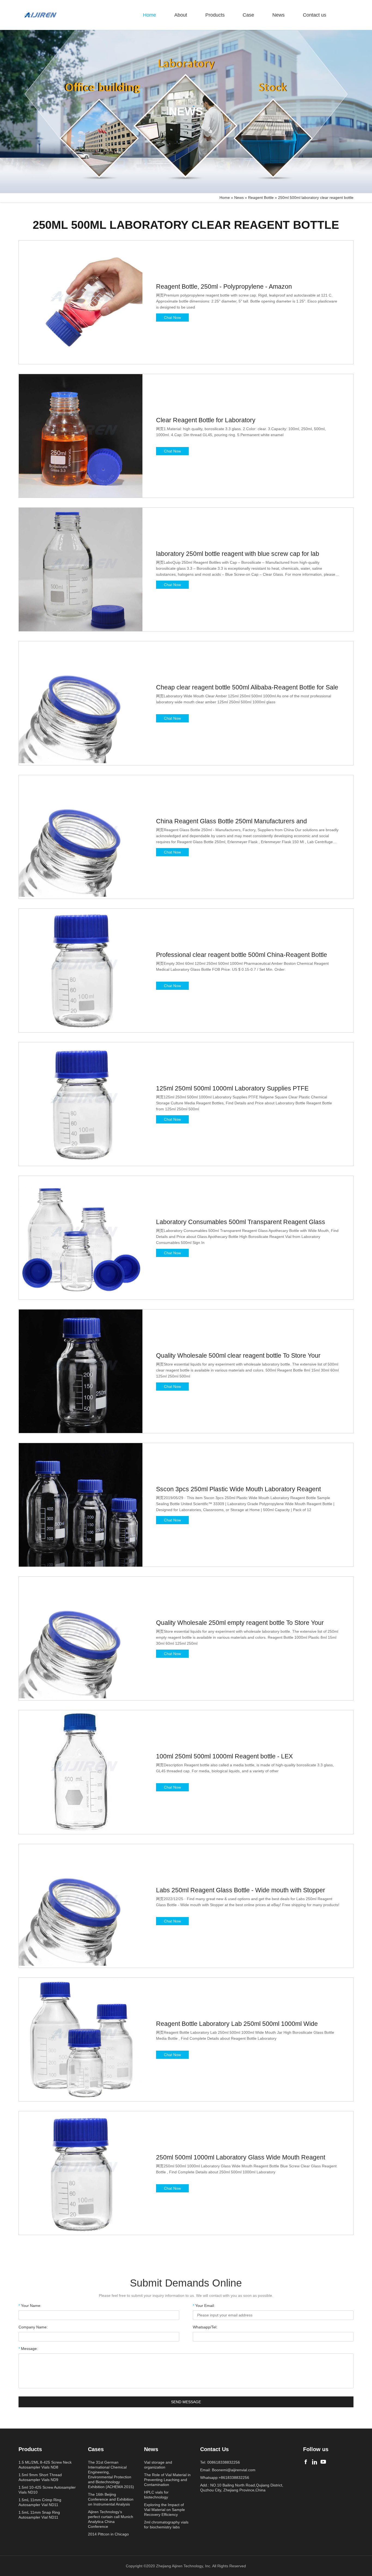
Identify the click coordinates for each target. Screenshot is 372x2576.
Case (248, 15)
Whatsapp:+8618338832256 (225, 2478)
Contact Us (214, 2449)
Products (215, 15)
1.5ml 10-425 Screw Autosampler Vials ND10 (47, 2490)
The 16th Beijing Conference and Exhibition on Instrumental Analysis (111, 2499)
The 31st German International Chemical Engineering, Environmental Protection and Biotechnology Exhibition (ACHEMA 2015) (111, 2475)
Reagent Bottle (261, 198)
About (181, 15)
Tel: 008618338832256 (220, 2462)
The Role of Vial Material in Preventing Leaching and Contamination (167, 2480)
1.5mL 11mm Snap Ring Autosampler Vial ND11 (39, 2515)
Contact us (315, 15)
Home (150, 15)
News (278, 15)
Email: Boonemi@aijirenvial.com (228, 2470)
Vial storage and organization (158, 2465)
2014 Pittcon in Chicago (108, 2534)
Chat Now (172, 318)
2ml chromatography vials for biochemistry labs (166, 2525)
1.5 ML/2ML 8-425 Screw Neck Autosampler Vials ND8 (45, 2465)
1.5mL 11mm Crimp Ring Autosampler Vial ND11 (40, 2502)
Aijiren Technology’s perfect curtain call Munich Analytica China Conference (111, 2519)
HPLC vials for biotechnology (156, 2495)
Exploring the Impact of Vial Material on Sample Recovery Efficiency (164, 2510)
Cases (96, 2449)
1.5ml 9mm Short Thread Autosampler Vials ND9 (40, 2477)
